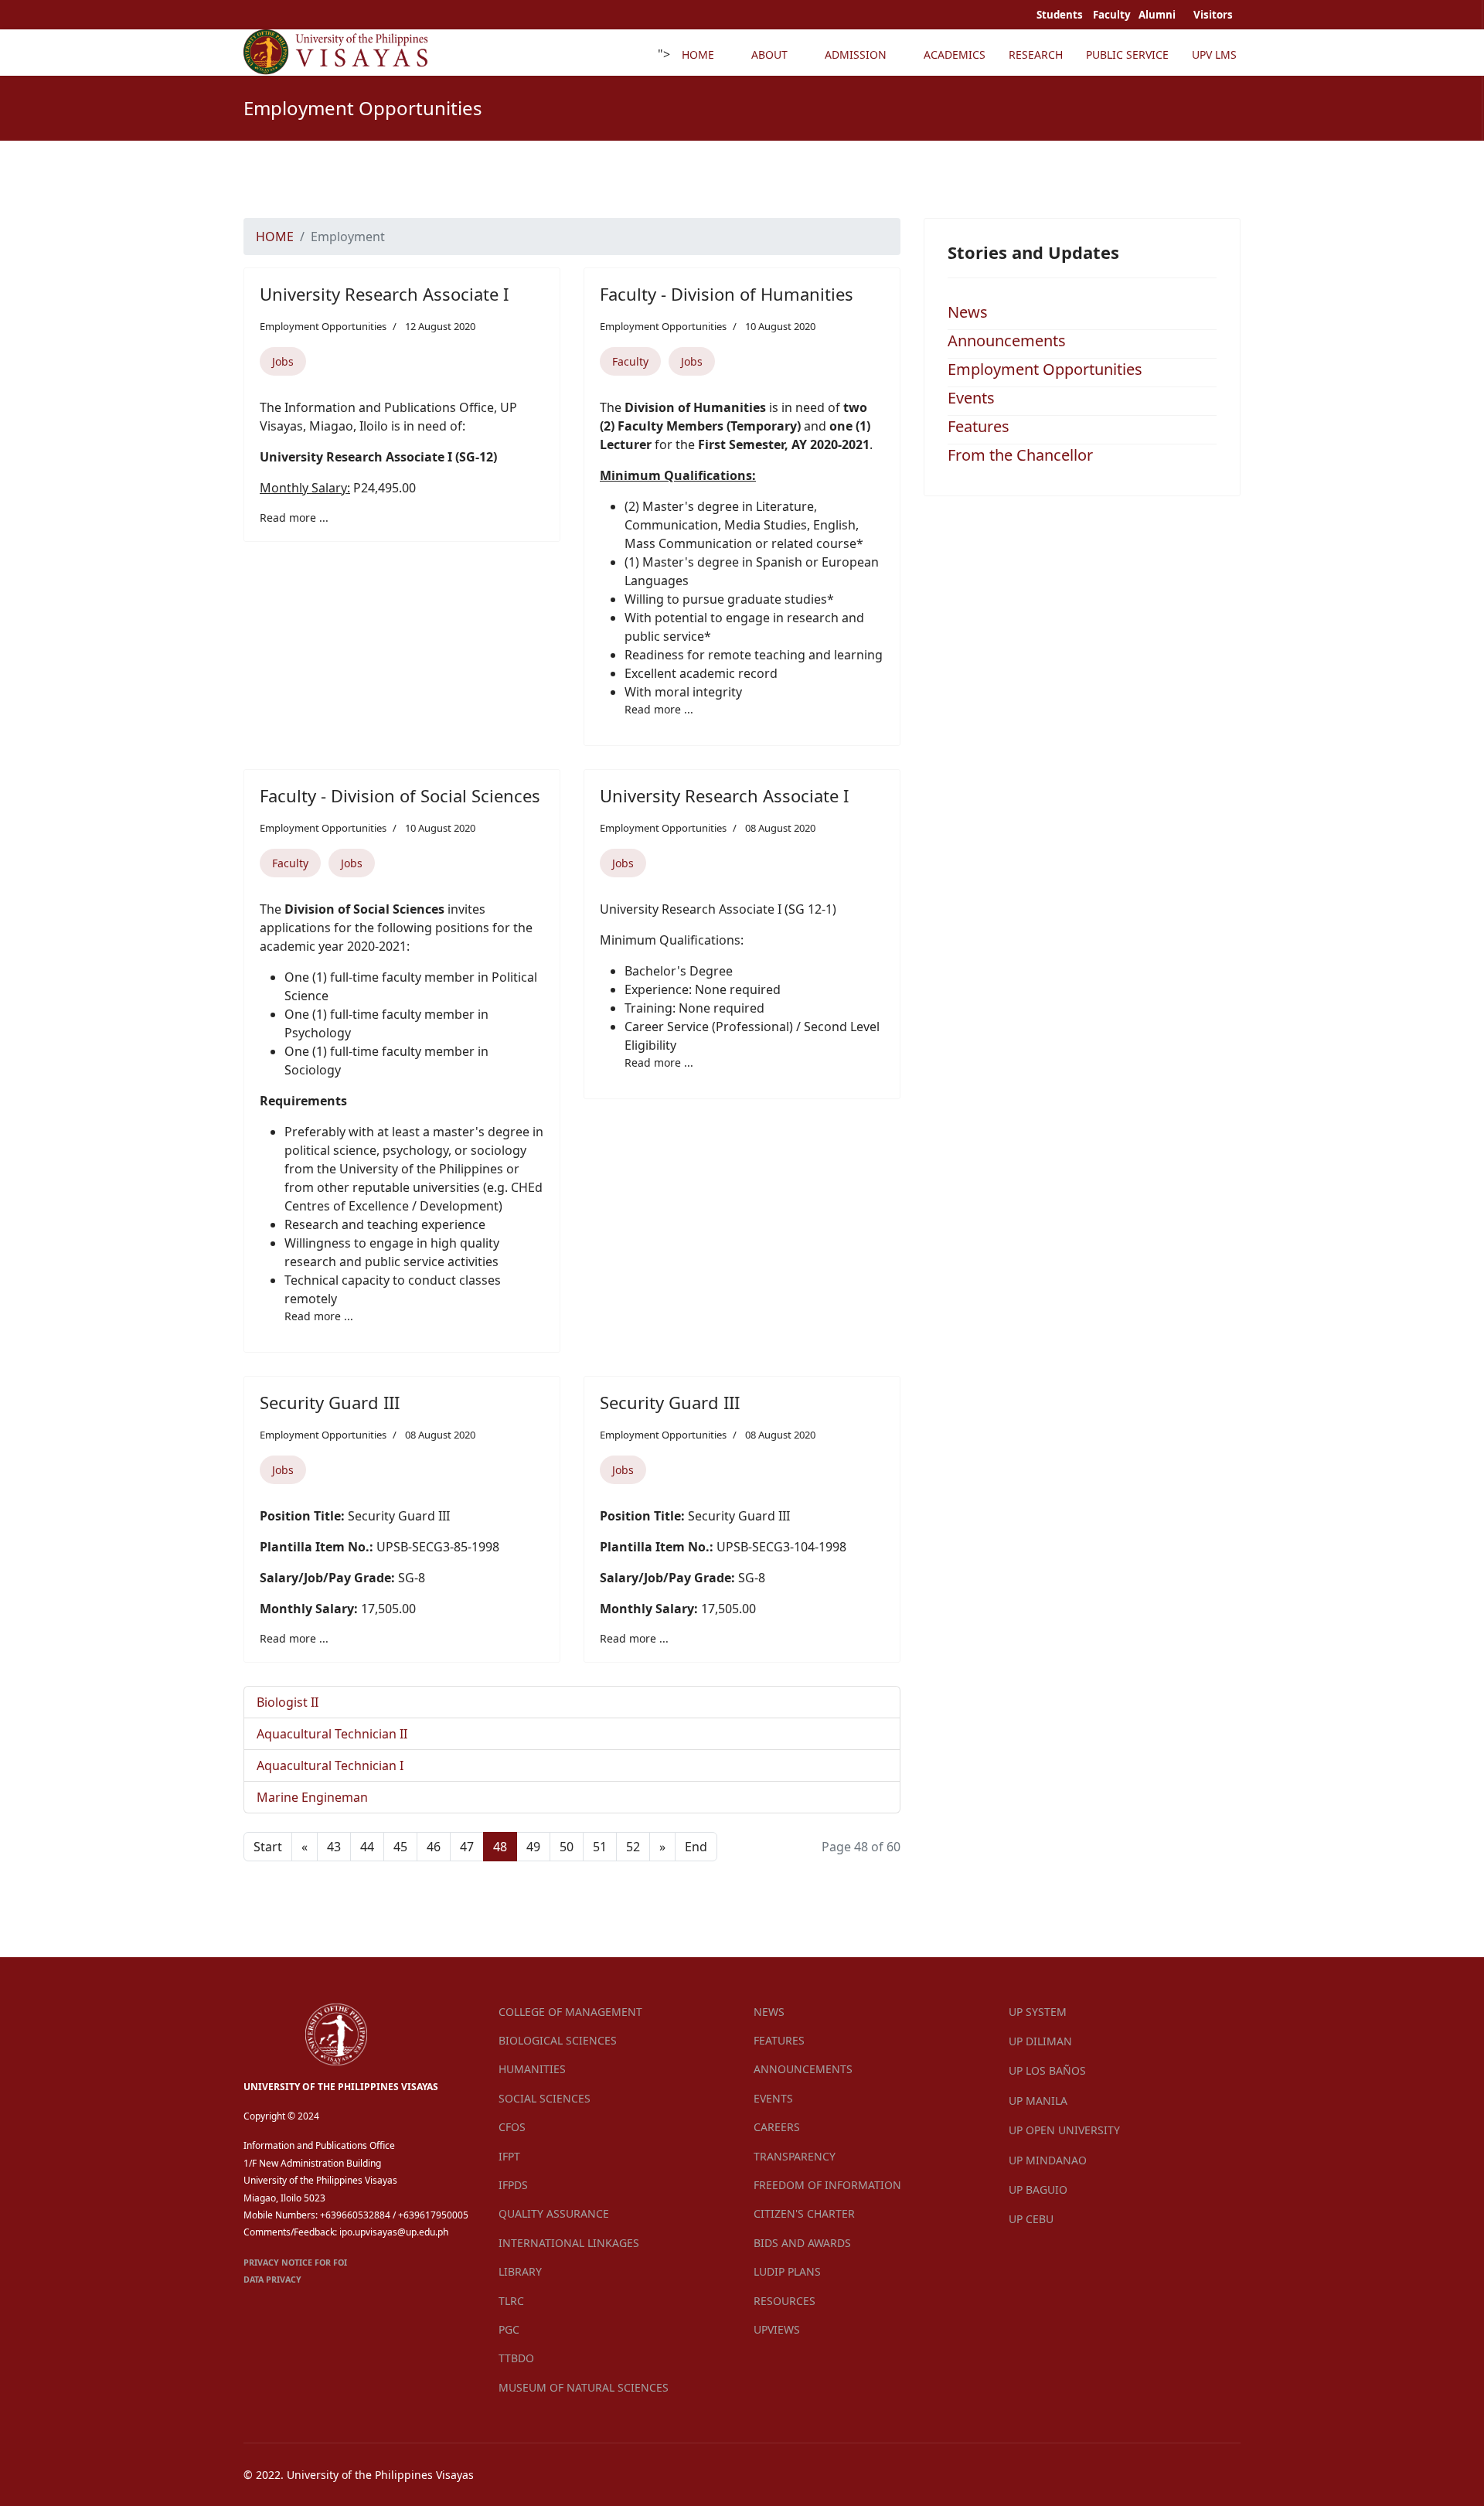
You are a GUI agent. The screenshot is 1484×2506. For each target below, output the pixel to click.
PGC (509, 2329)
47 (467, 1847)
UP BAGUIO (1038, 2189)
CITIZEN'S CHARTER (804, 2213)
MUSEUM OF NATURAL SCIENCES (584, 2387)
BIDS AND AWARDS (802, 2243)
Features (979, 426)
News (968, 312)
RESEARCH (1036, 54)
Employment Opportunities (323, 326)
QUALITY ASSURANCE (554, 2213)
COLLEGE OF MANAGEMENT (570, 2012)
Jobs (283, 361)
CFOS (512, 2127)
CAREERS (777, 2127)
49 (533, 1847)
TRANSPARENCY (795, 2156)
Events (971, 398)
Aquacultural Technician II (332, 1734)
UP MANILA (1038, 2101)
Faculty (630, 361)
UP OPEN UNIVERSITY (1064, 2130)
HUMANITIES (532, 2069)
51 (600, 1847)
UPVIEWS (777, 2329)
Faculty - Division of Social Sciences (400, 795)
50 (567, 1847)
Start (268, 1847)
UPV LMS (1214, 54)
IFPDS (513, 2185)
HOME (698, 54)
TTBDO (516, 2358)
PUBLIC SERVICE (1127, 54)
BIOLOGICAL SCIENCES (558, 2040)
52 (633, 1847)
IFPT (509, 2156)
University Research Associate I (384, 294)
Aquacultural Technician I (330, 1765)
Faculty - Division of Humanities (727, 294)
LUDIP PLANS (787, 2271)
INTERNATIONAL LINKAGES (569, 2243)
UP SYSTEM (1038, 2012)
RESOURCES (785, 2301)
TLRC (511, 2301)
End (696, 1847)
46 (434, 1847)
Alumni (1158, 15)
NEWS (769, 2012)
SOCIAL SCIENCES (545, 2098)
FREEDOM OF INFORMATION (827, 2185)
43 (334, 1847)
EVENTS (773, 2098)
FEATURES (779, 2040)
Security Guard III (330, 1402)
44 (367, 1847)
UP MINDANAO (1048, 2160)
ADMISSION (856, 54)
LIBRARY (520, 2271)
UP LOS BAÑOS (1047, 2070)
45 (400, 1847)
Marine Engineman (312, 1797)
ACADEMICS (955, 54)
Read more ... (294, 518)
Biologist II (288, 1702)
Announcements (1007, 340)
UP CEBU (1031, 2219)
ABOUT (769, 54)
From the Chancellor (1020, 455)
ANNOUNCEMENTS (803, 2069)
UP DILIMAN (1040, 2041)
